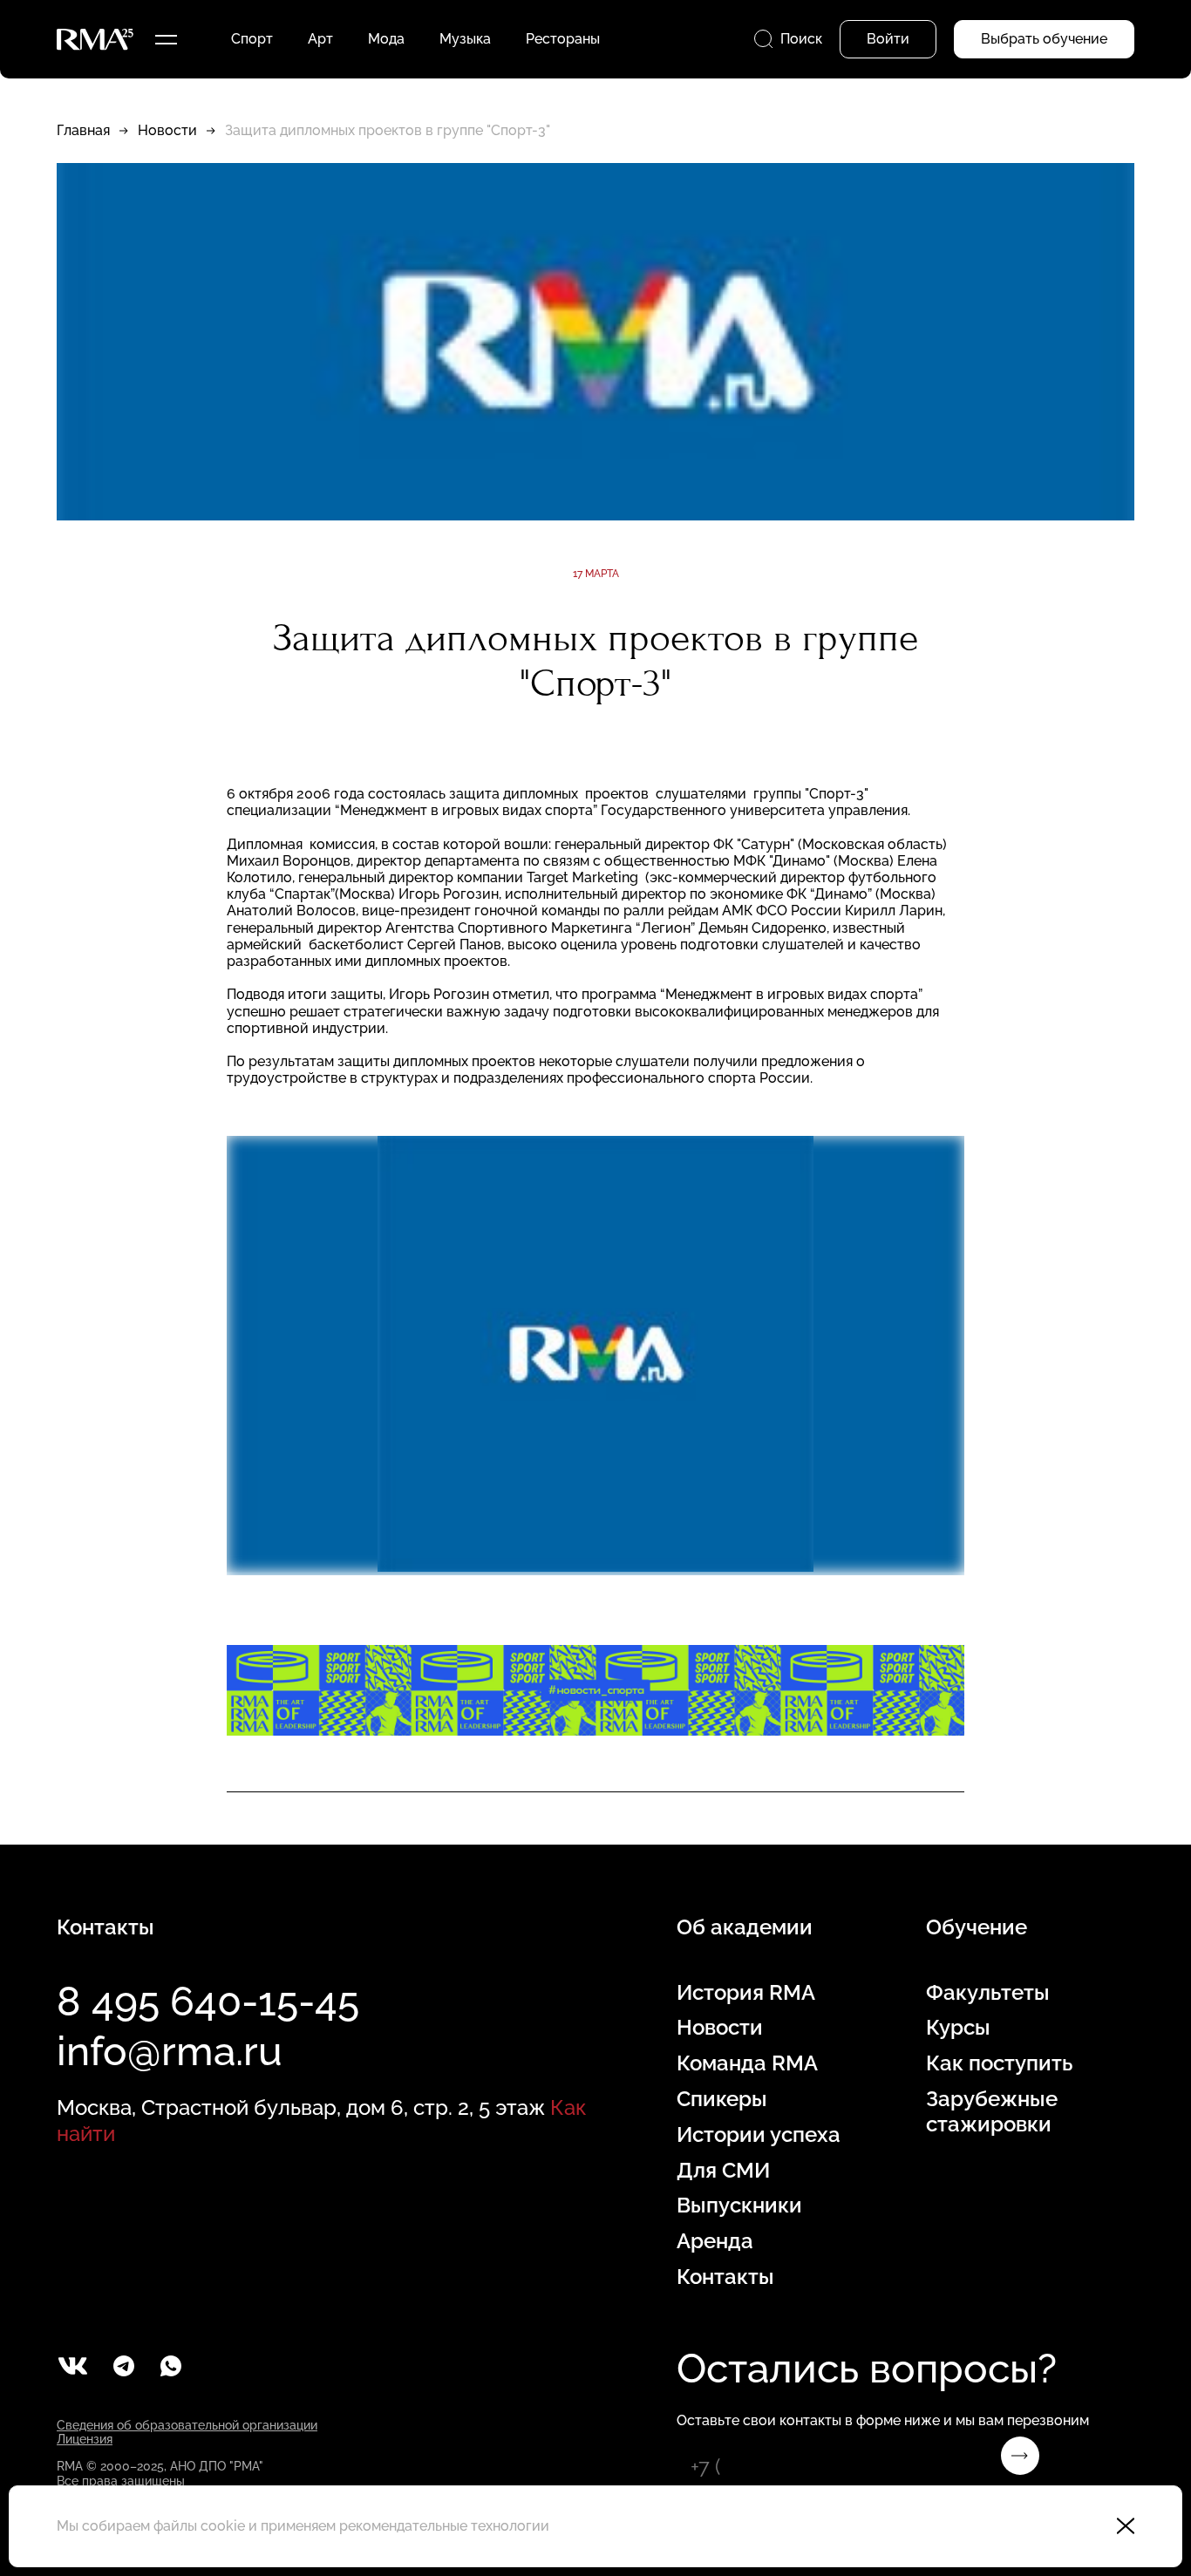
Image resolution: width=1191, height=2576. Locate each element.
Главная (83, 130)
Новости (167, 130)
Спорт (252, 39)
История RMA (746, 1993)
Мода (386, 39)
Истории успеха (759, 2135)
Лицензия (85, 2439)
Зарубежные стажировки (992, 2112)
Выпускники (739, 2206)
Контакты (725, 2277)
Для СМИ (723, 2171)
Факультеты (988, 1993)
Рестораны (563, 39)
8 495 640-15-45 (208, 2002)
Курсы (958, 2028)
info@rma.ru (170, 2051)
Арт (320, 39)
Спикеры (722, 2099)
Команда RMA (747, 2063)
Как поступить (999, 2063)
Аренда (715, 2241)
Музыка (465, 39)
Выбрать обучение (1044, 39)
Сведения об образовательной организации (187, 2425)
